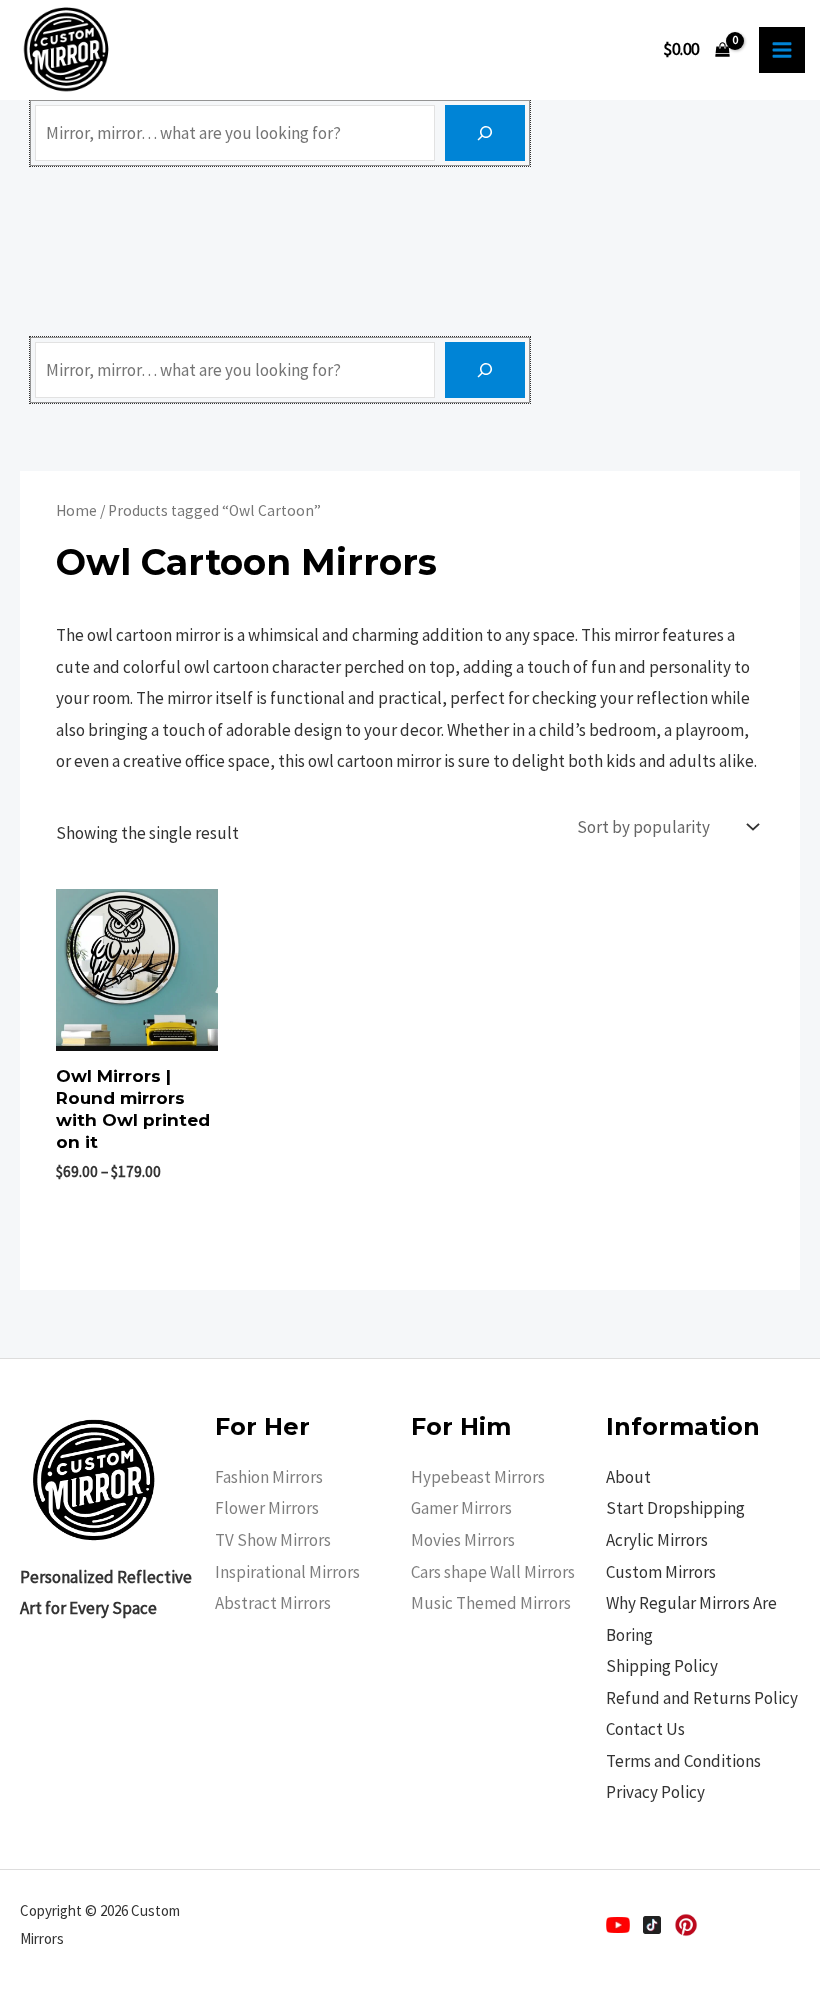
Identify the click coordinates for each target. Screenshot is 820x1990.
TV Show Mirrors (273, 1540)
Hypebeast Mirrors (478, 1477)
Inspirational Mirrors (287, 1572)
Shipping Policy (662, 1666)
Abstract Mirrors (273, 1603)
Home (76, 510)
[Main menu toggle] (782, 50)
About (628, 1477)
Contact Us (645, 1729)
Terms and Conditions (683, 1761)
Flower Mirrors (267, 1508)
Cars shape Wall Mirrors (493, 1572)
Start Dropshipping (675, 1508)
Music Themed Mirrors (491, 1603)
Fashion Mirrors (269, 1477)
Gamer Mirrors (461, 1508)
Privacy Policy (655, 1792)
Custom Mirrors (661, 1572)
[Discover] (485, 133)
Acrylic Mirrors (657, 1540)
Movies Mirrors (463, 1540)
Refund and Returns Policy (702, 1698)
